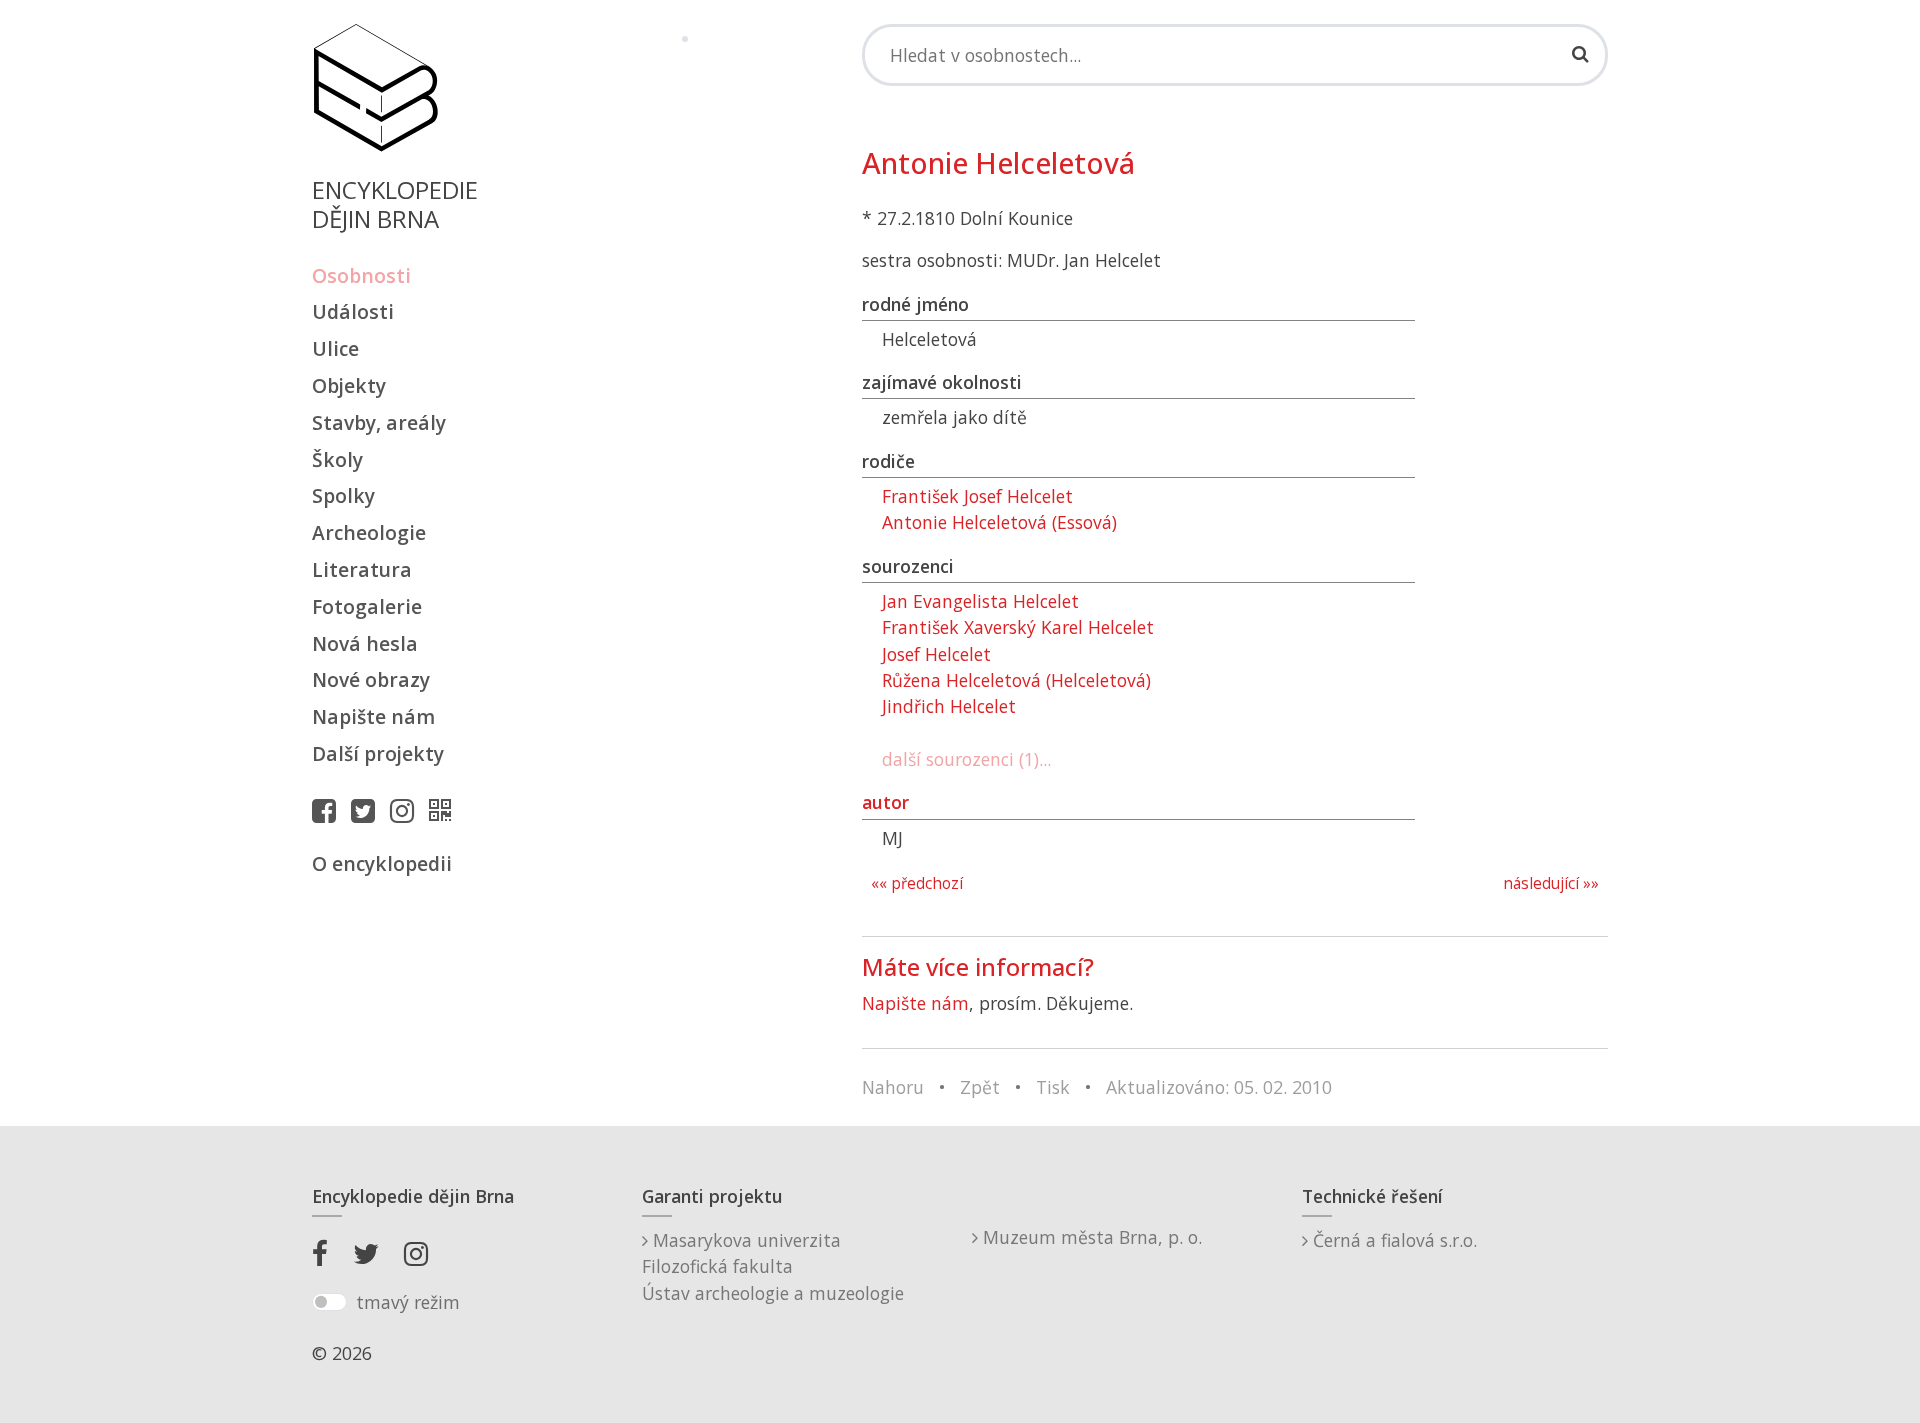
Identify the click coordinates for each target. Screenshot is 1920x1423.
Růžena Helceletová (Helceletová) (1016, 680)
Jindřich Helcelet (949, 706)
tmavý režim (408, 1302)
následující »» (1551, 883)
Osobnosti (361, 275)
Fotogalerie (367, 606)
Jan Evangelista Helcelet (980, 601)
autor (885, 802)
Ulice (335, 348)
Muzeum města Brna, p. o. (1090, 1237)
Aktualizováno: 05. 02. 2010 (1219, 1087)
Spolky (343, 495)
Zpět (980, 1087)
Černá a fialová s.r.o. (1392, 1240)
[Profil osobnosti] (445, 810)
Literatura (362, 569)
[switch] (329, 1302)
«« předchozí (917, 883)
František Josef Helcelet (977, 496)
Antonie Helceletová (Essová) (999, 522)
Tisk (1053, 1087)
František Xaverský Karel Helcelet (1018, 627)
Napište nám (373, 716)
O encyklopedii (382, 863)
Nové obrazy (371, 679)
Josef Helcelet (936, 654)
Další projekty (378, 753)
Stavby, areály (379, 422)
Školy (337, 459)
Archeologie (369, 532)
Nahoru (893, 1087)
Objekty (349, 385)
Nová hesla (365, 643)
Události (353, 311)
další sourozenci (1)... (966, 759)
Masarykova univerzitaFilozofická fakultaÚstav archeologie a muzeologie (773, 1266)
